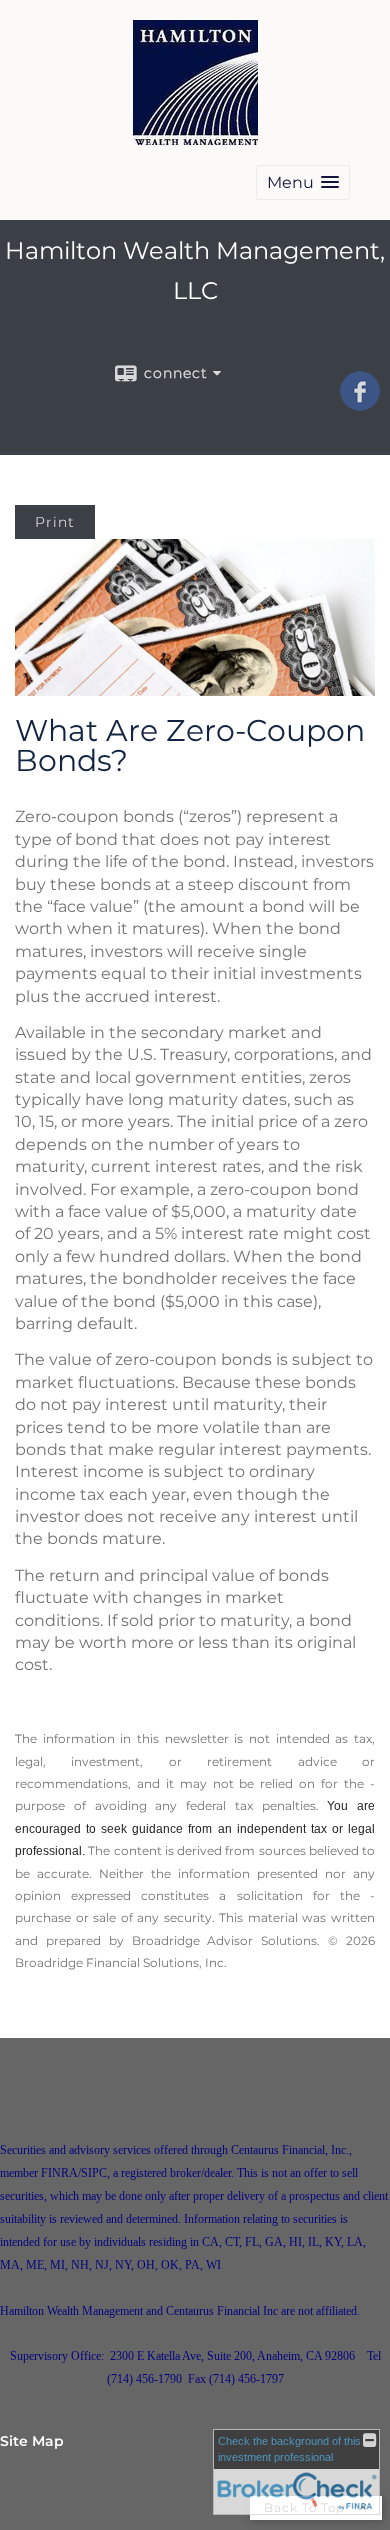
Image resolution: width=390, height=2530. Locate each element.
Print (55, 522)
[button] (303, 182)
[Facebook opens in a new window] (360, 404)
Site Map (32, 2441)
